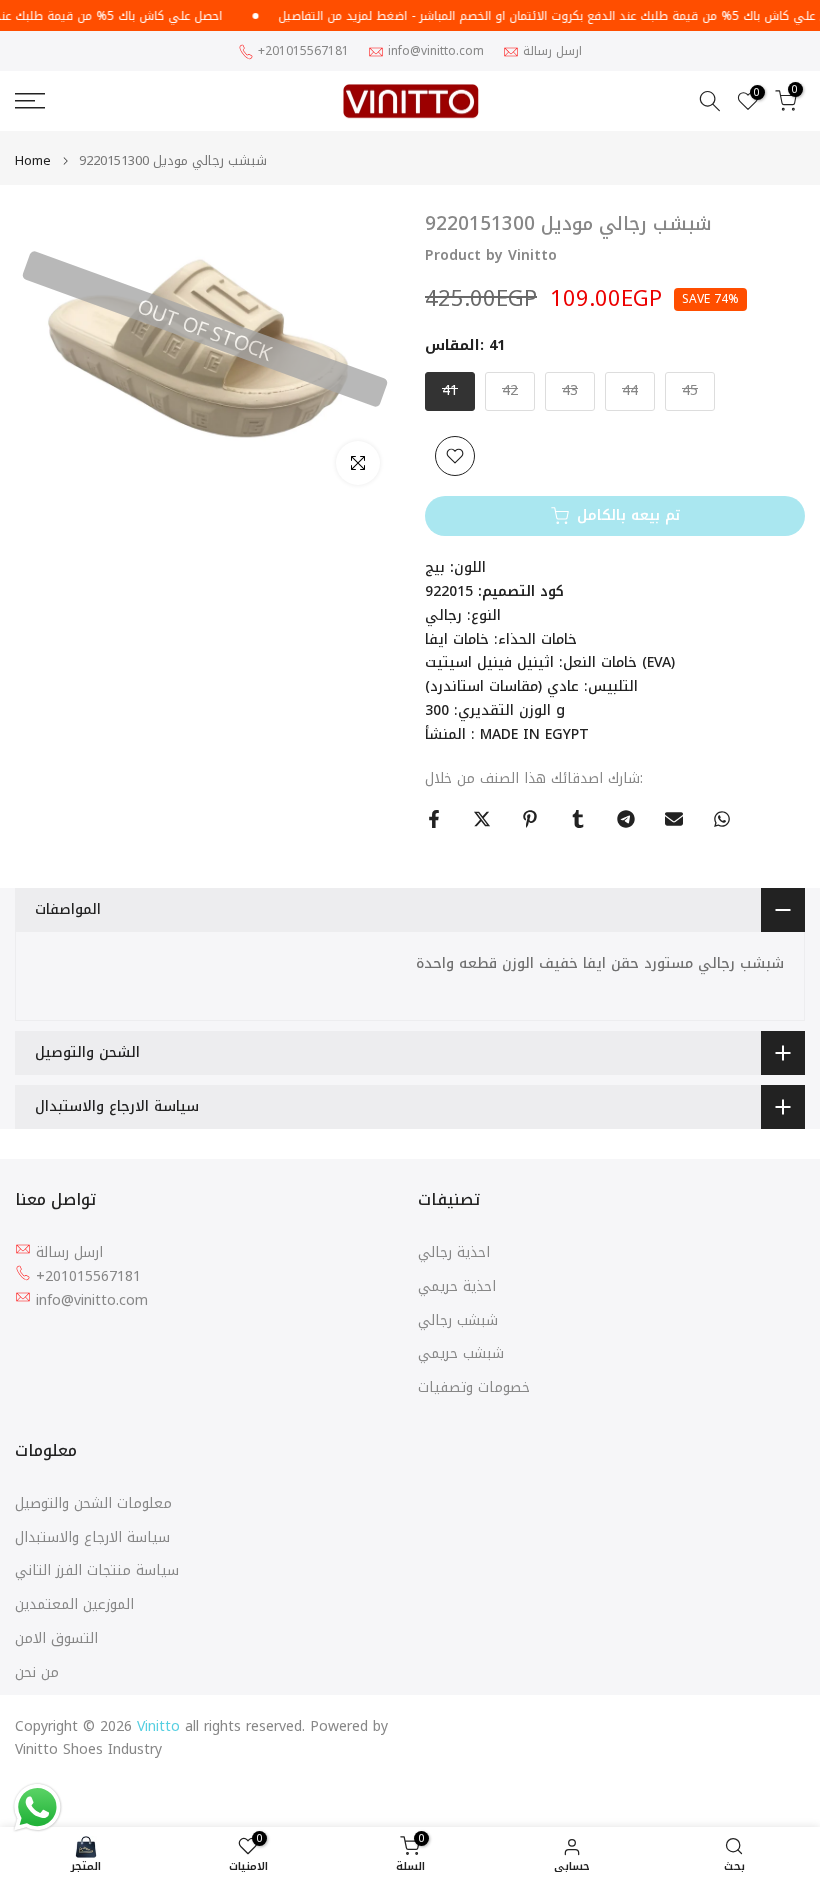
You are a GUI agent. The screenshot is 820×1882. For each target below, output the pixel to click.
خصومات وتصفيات (474, 1388)
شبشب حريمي (461, 1354)
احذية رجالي (454, 1253)
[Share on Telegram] (626, 819)
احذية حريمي (457, 1287)
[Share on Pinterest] (530, 819)
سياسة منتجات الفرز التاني (97, 1571)
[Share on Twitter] (482, 819)
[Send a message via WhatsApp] (37, 1807)
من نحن (37, 1673)
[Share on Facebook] (434, 819)
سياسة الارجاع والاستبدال (92, 1538)
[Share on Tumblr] (578, 819)
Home (33, 160)
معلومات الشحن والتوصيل (93, 1504)
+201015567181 (303, 51)
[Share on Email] (674, 819)
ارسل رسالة (552, 51)
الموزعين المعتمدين (74, 1605)
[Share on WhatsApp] (722, 819)
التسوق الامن (56, 1639)
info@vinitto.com (436, 51)
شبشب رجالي (458, 1321)
